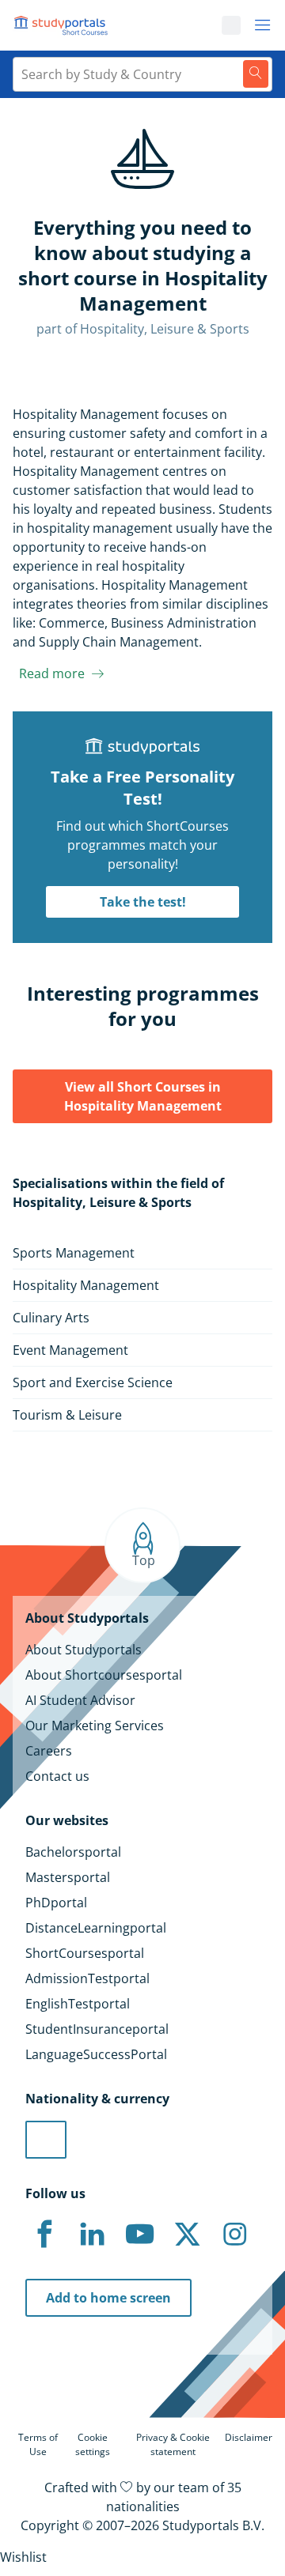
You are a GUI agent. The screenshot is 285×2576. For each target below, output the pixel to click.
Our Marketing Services (95, 1726)
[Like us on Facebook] (44, 2235)
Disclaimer (249, 2437)
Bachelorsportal (73, 1852)
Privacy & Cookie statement (173, 2444)
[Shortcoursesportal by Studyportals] (63, 25)
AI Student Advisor (80, 1700)
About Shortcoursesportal (104, 1675)
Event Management (70, 1350)
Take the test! (143, 902)
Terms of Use (38, 2444)
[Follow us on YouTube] (139, 2235)
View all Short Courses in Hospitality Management (143, 1096)
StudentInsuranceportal (97, 2029)
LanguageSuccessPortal (96, 2054)
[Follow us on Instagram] (234, 2235)
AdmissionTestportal (87, 1978)
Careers (49, 1751)
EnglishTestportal (78, 2004)
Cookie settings (93, 2444)
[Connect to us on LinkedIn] (92, 2235)
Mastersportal (68, 1877)
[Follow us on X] (187, 2235)
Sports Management (74, 1253)
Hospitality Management (86, 1285)
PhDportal (56, 1903)
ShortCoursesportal (85, 1953)
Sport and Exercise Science (93, 1382)
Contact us (57, 1776)
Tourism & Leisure (67, 1415)
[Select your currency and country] (46, 2140)
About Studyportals (84, 1650)
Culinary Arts (51, 1318)
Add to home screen (108, 2298)
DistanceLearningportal (96, 1928)
